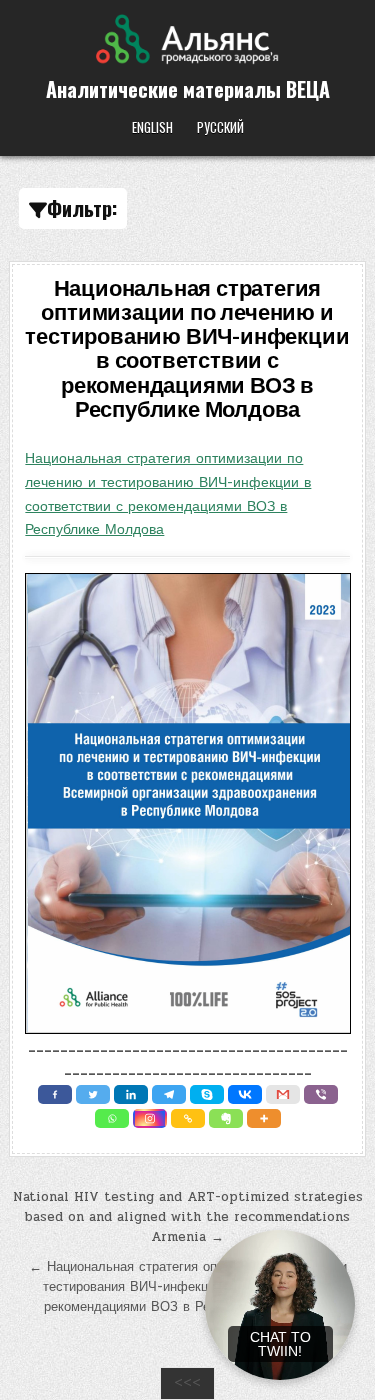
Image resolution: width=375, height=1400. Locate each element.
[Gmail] (283, 1094)
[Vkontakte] (245, 1094)
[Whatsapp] (112, 1118)
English (152, 127)
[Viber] (321, 1094)
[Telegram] (169, 1094)
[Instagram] (150, 1118)
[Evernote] (226, 1118)
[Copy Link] (188, 1118)
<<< (187, 1383)
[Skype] (207, 1094)
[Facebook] (55, 1094)
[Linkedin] (131, 1094)
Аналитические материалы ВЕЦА (188, 89)
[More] (264, 1118)
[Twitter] (93, 1094)
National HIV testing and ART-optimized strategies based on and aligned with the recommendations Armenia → (188, 1217)
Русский (220, 127)
